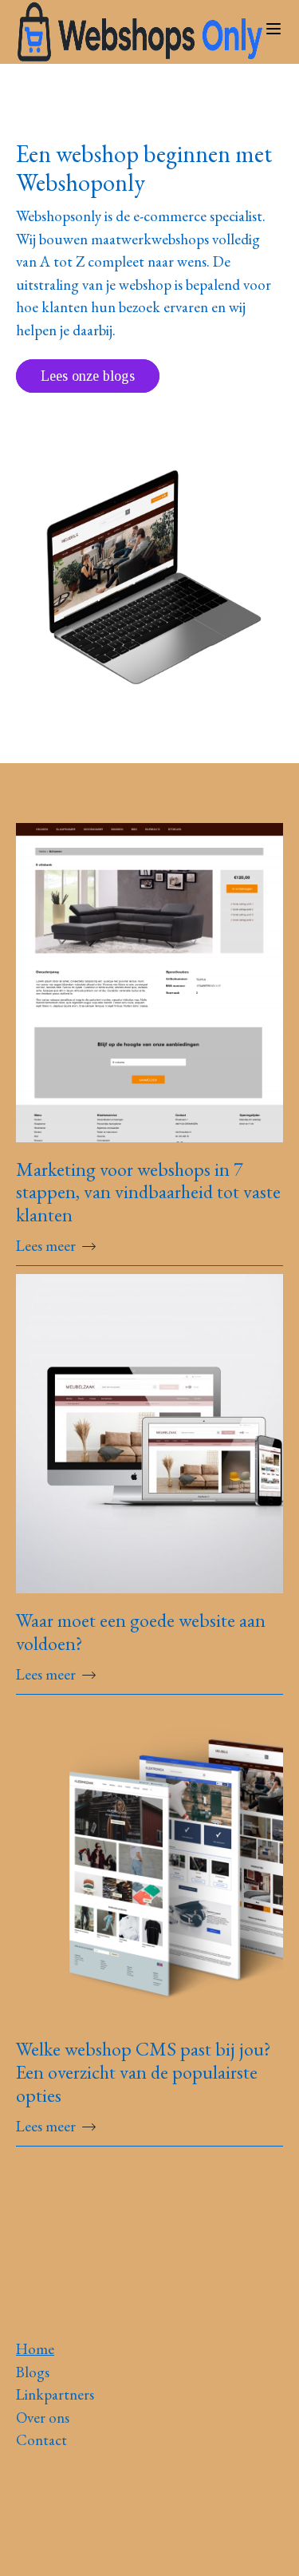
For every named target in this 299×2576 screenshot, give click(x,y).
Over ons (43, 2418)
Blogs (33, 2372)
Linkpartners (55, 2394)
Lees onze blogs (88, 376)
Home (35, 2349)
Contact (41, 2440)
